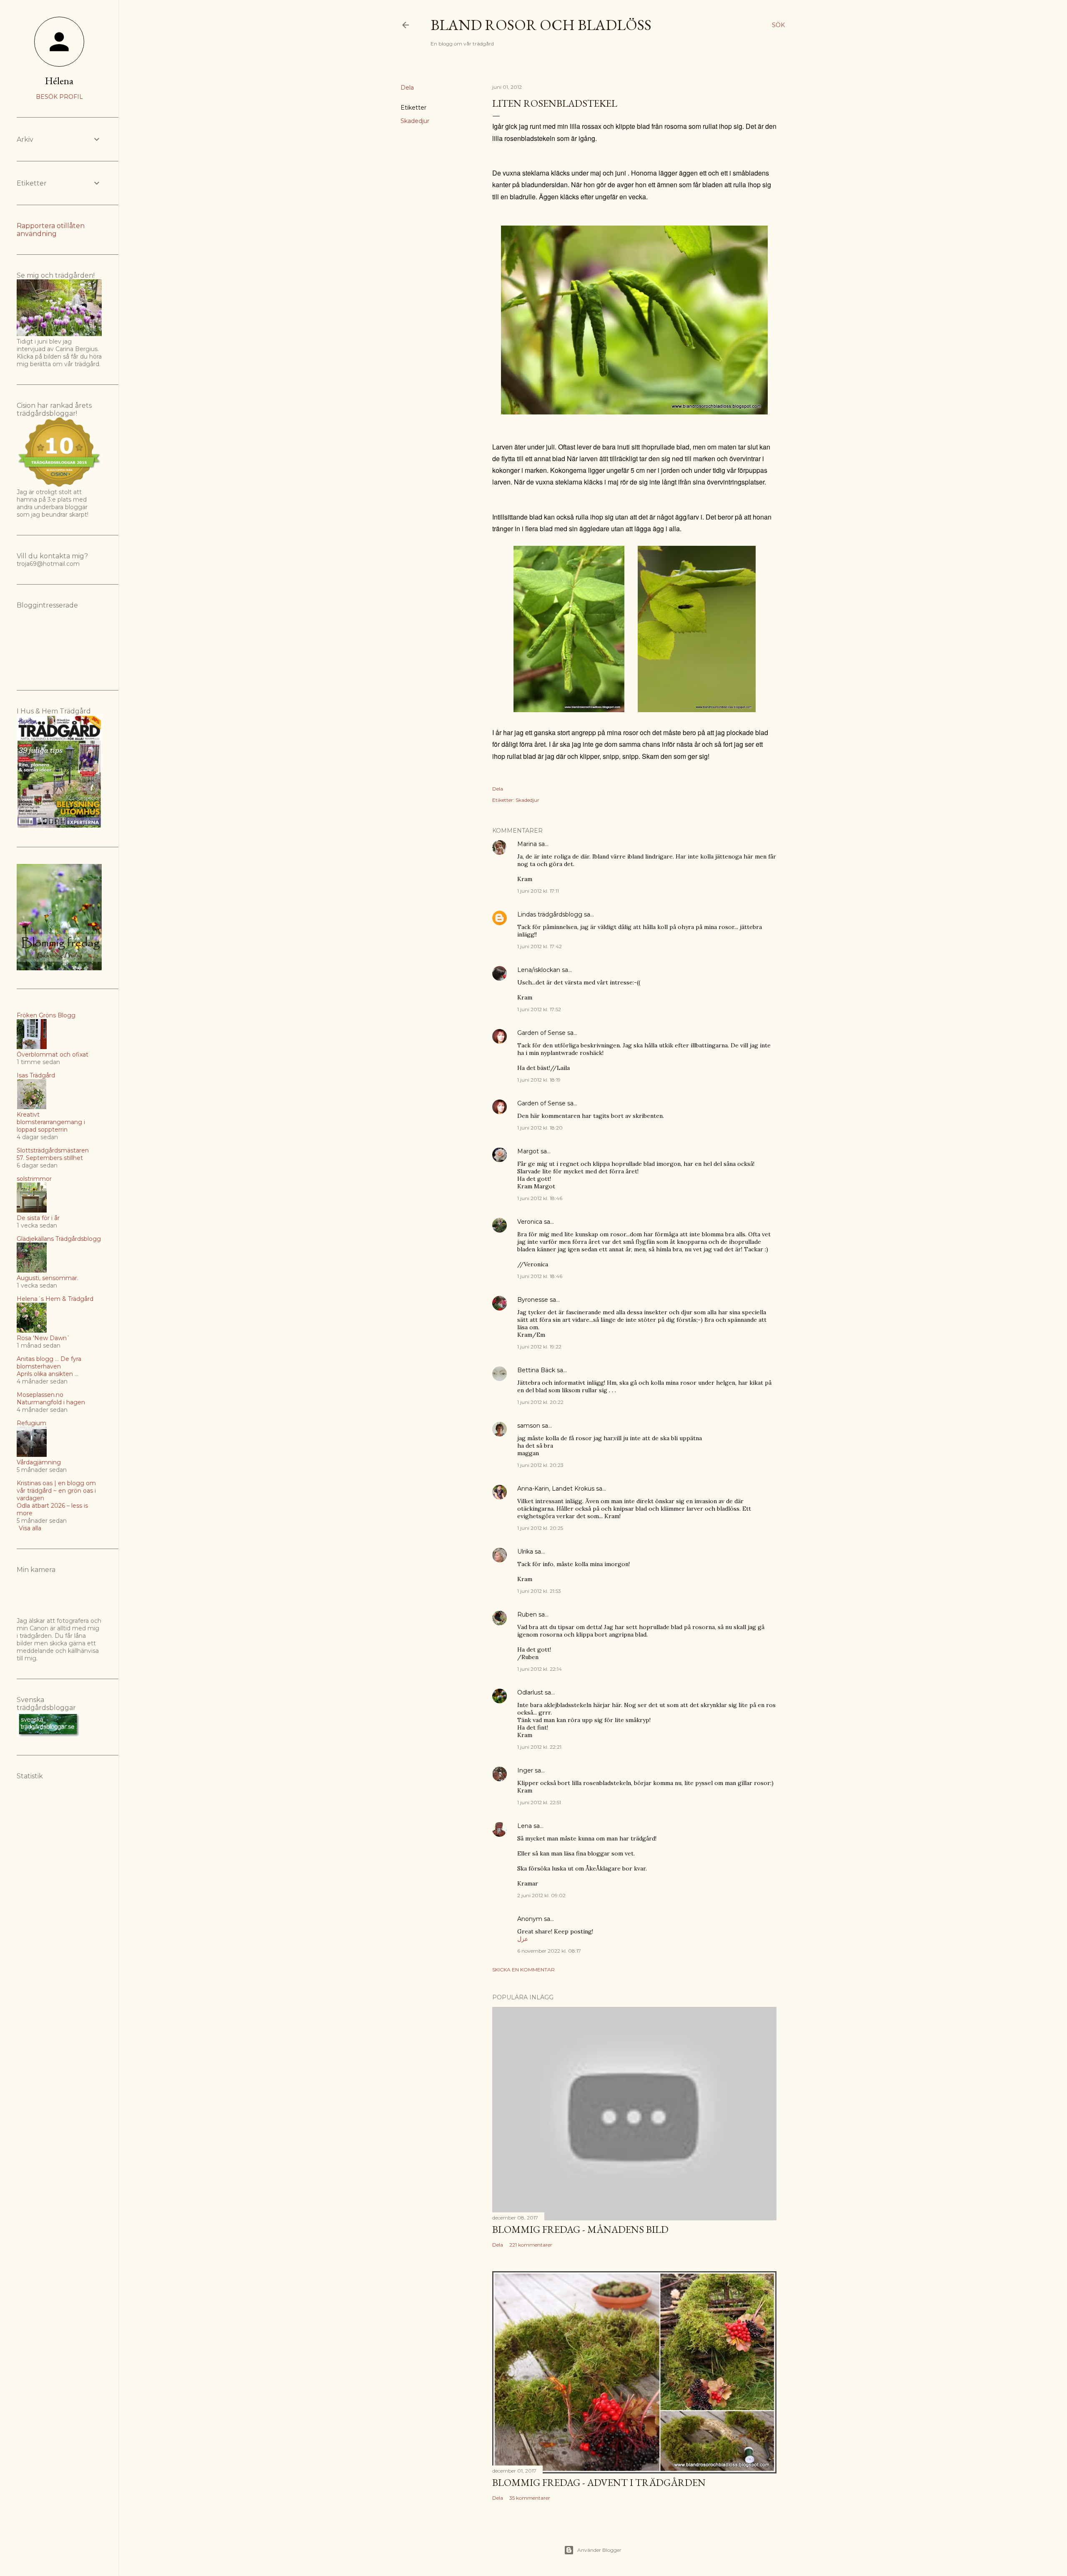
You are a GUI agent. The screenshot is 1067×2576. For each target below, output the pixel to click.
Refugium (31, 1423)
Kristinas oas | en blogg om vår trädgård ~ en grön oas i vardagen (56, 1491)
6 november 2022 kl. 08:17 (549, 1951)
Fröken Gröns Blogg (46, 1015)
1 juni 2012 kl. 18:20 (540, 1128)
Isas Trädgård (36, 1075)
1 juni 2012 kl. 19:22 (539, 1347)
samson (529, 1426)
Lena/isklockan (539, 970)
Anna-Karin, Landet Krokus (556, 1489)
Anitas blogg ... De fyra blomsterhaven (49, 1363)
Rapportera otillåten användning (51, 230)
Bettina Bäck (536, 1370)
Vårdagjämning (39, 1462)
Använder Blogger (599, 2550)
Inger (525, 1770)
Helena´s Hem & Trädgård (55, 1299)
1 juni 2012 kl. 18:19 (539, 1080)
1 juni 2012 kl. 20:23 (540, 1465)
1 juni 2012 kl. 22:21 (539, 1747)
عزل (523, 1939)
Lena (525, 1826)
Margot (528, 1151)
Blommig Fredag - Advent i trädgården (599, 2482)
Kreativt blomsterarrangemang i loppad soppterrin (51, 1122)
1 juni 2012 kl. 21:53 (539, 1591)
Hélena (59, 81)
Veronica (530, 1222)
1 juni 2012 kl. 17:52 (539, 1009)
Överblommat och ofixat (53, 1055)
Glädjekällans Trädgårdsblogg (59, 1239)
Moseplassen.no (40, 1395)
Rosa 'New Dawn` (43, 1338)
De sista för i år (38, 1218)
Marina (527, 844)
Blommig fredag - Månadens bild (580, 2229)
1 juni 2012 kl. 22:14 (540, 1669)
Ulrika (525, 1552)
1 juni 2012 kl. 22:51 (539, 1802)
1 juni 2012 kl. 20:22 (540, 1402)
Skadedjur (415, 121)
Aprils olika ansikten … (48, 1374)
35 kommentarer (530, 2498)
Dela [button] (407, 88)
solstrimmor (34, 1179)
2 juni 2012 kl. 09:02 (541, 1895)
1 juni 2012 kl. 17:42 (540, 946)
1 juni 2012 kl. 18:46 (540, 1198)
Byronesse (533, 1300)
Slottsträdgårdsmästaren (53, 1150)
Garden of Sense (541, 1033)
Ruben (527, 1614)
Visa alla (30, 1528)
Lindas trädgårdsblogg (550, 914)
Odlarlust (530, 1692)
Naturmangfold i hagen (51, 1402)
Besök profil (59, 97)
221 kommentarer (531, 2245)
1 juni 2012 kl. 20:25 (540, 1528)
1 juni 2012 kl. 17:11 (538, 891)
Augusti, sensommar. (48, 1278)
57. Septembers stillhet (50, 1158)
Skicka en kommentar (523, 1970)
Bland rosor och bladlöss (541, 25)
